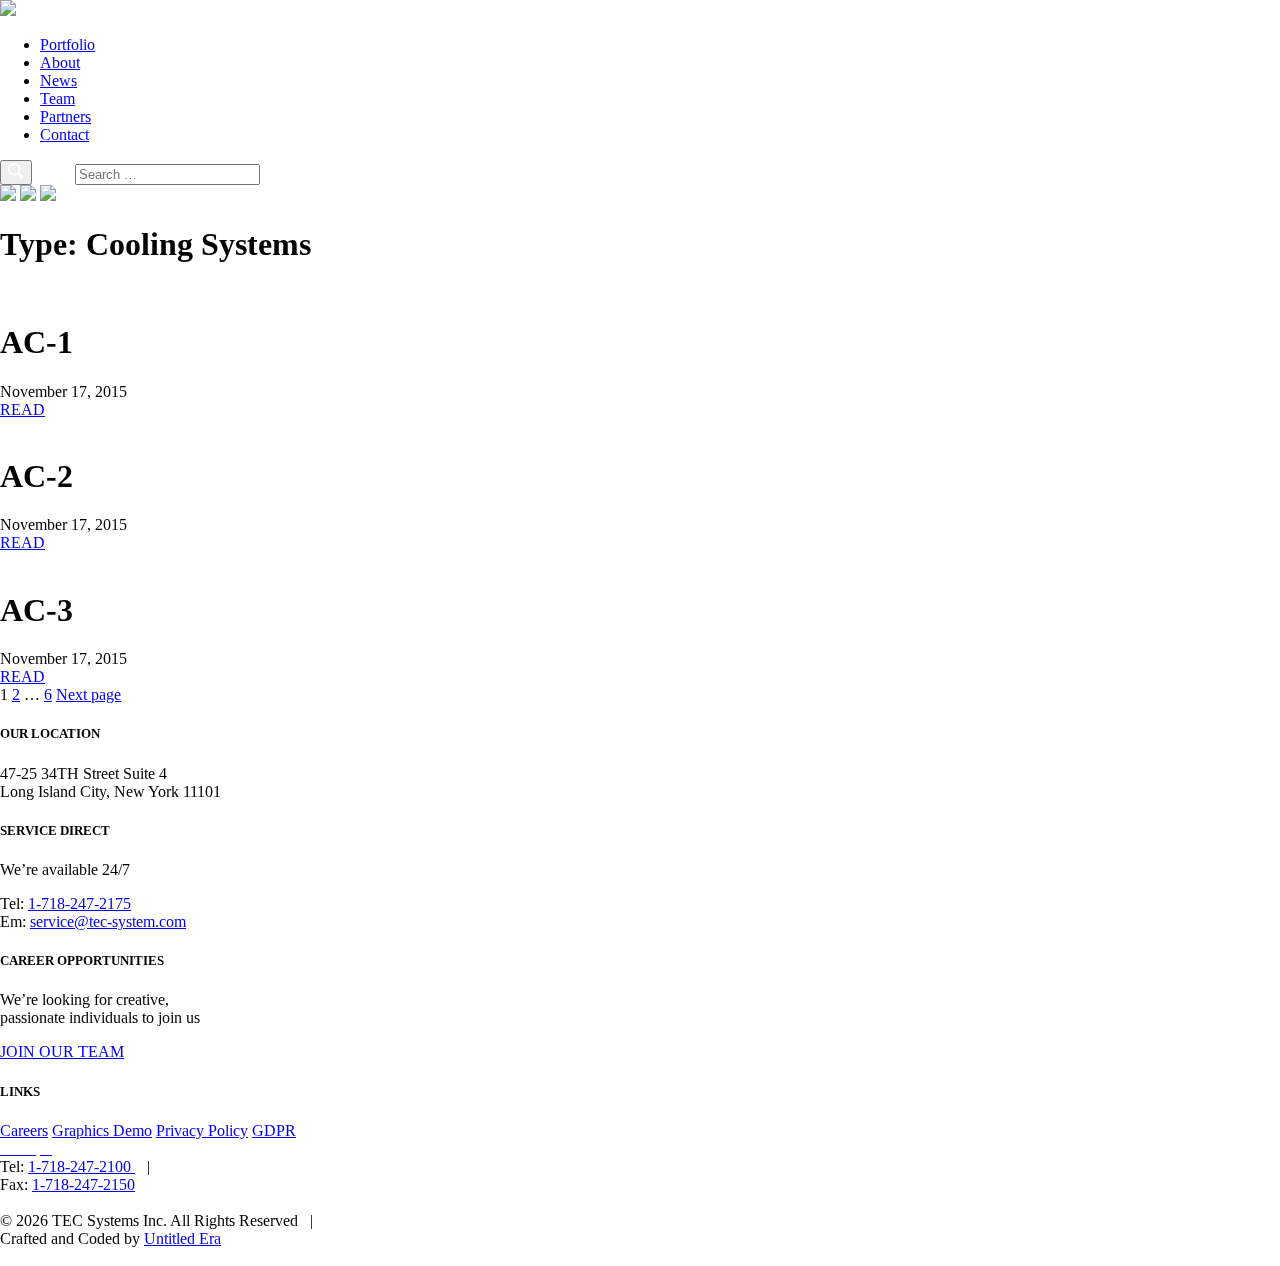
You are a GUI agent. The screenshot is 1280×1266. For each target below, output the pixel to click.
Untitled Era (182, 1238)
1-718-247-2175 (79, 903)
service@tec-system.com (108, 921)
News (58, 80)
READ (22, 409)
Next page (88, 694)
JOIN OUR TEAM (62, 1051)
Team (57, 98)
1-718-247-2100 (81, 1166)
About (60, 62)
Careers (24, 1130)
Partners (65, 116)
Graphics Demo (102, 1130)
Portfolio (67, 44)
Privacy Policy (202, 1130)
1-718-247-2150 (83, 1184)
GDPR (274, 1130)
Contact (64, 134)
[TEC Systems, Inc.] (8, 10)
